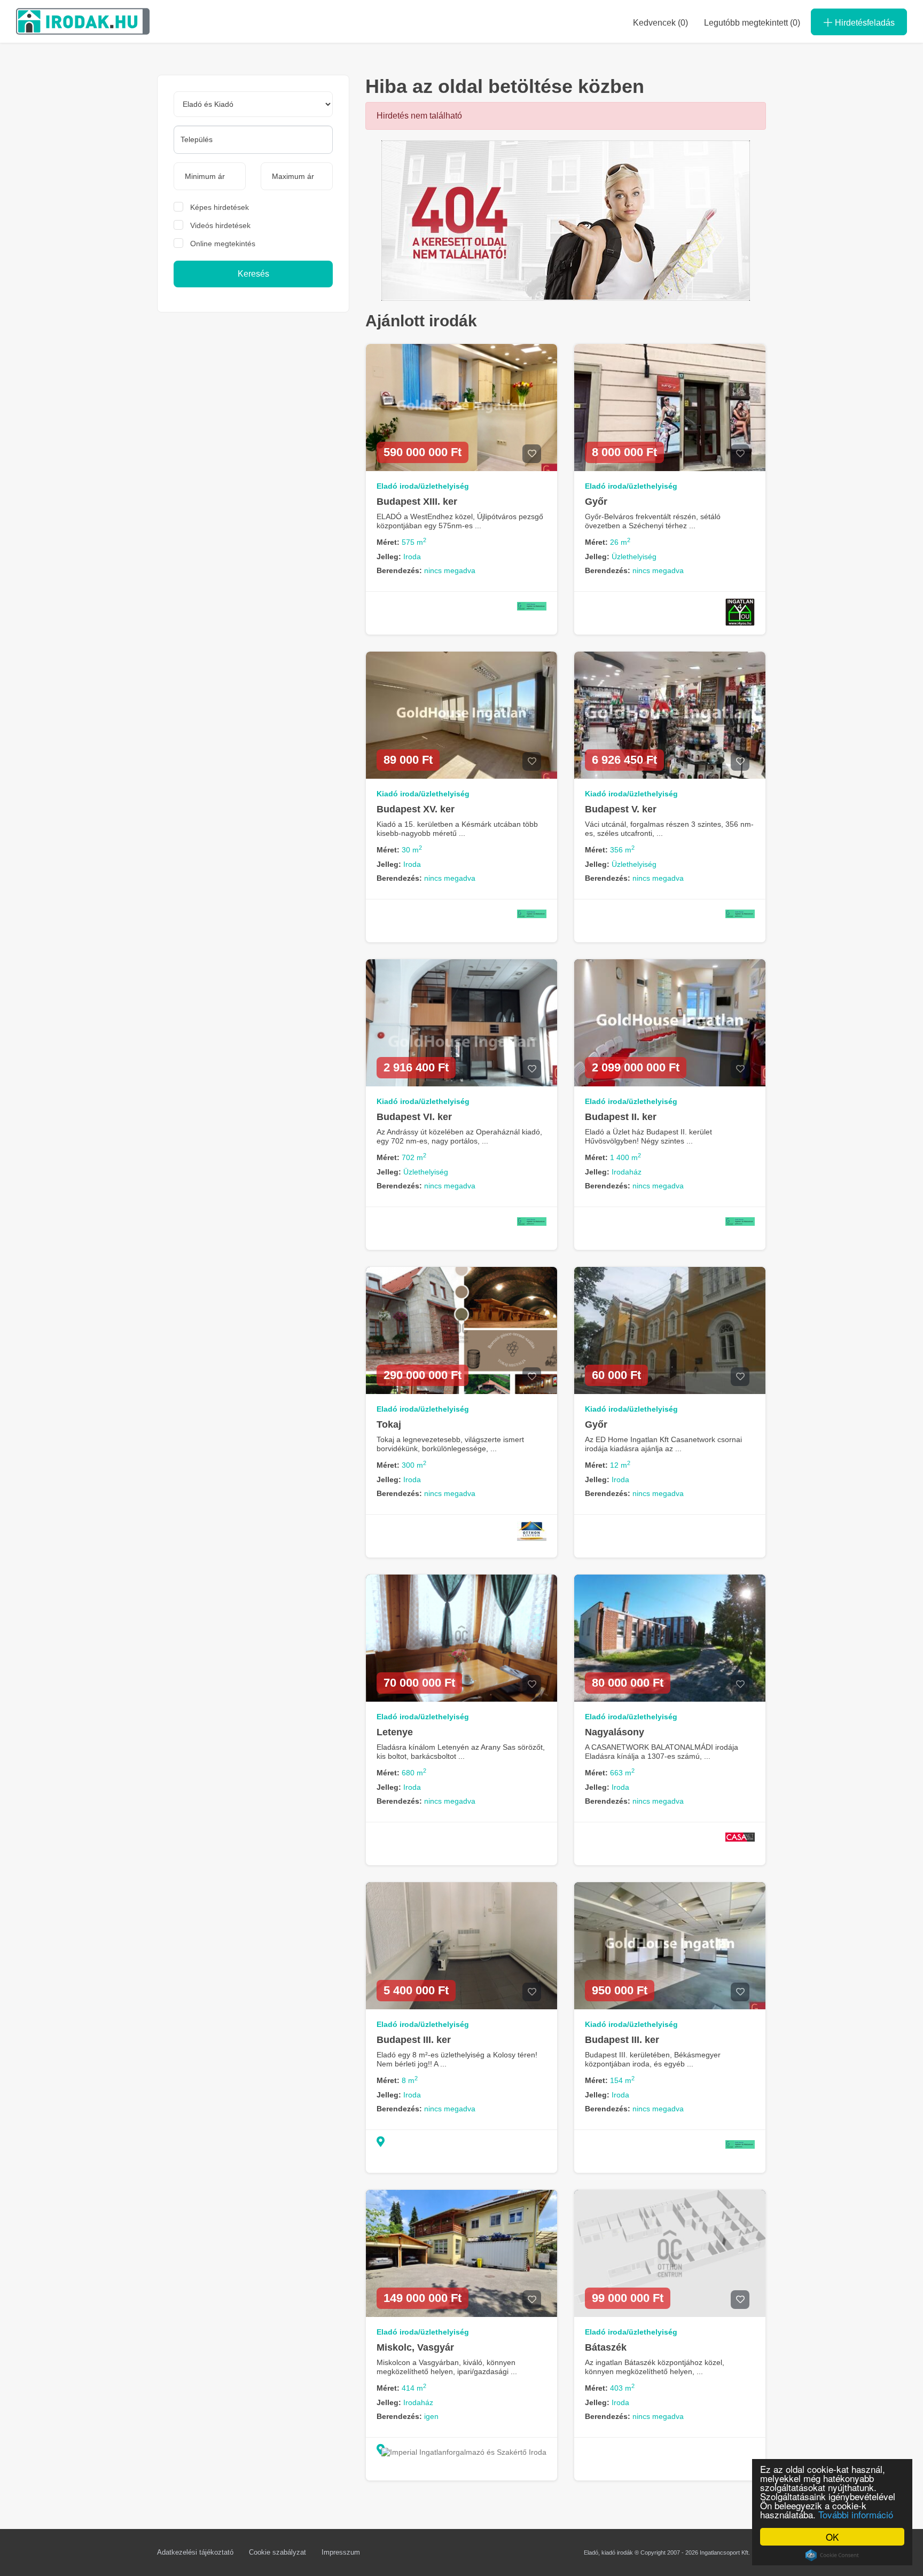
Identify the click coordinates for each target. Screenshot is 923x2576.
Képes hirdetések (220, 207)
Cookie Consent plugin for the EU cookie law (832, 2555)
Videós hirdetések (220, 225)
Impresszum (341, 2552)
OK (832, 2537)
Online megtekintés (223, 244)
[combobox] (253, 140)
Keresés (253, 274)
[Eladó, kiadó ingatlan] (566, 220)
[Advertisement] (253, 403)
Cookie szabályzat (277, 2552)
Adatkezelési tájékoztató (195, 2552)
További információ (856, 2514)
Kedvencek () (660, 23)
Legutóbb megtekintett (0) (752, 23)
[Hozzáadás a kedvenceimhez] (532, 454)
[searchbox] (253, 139)
